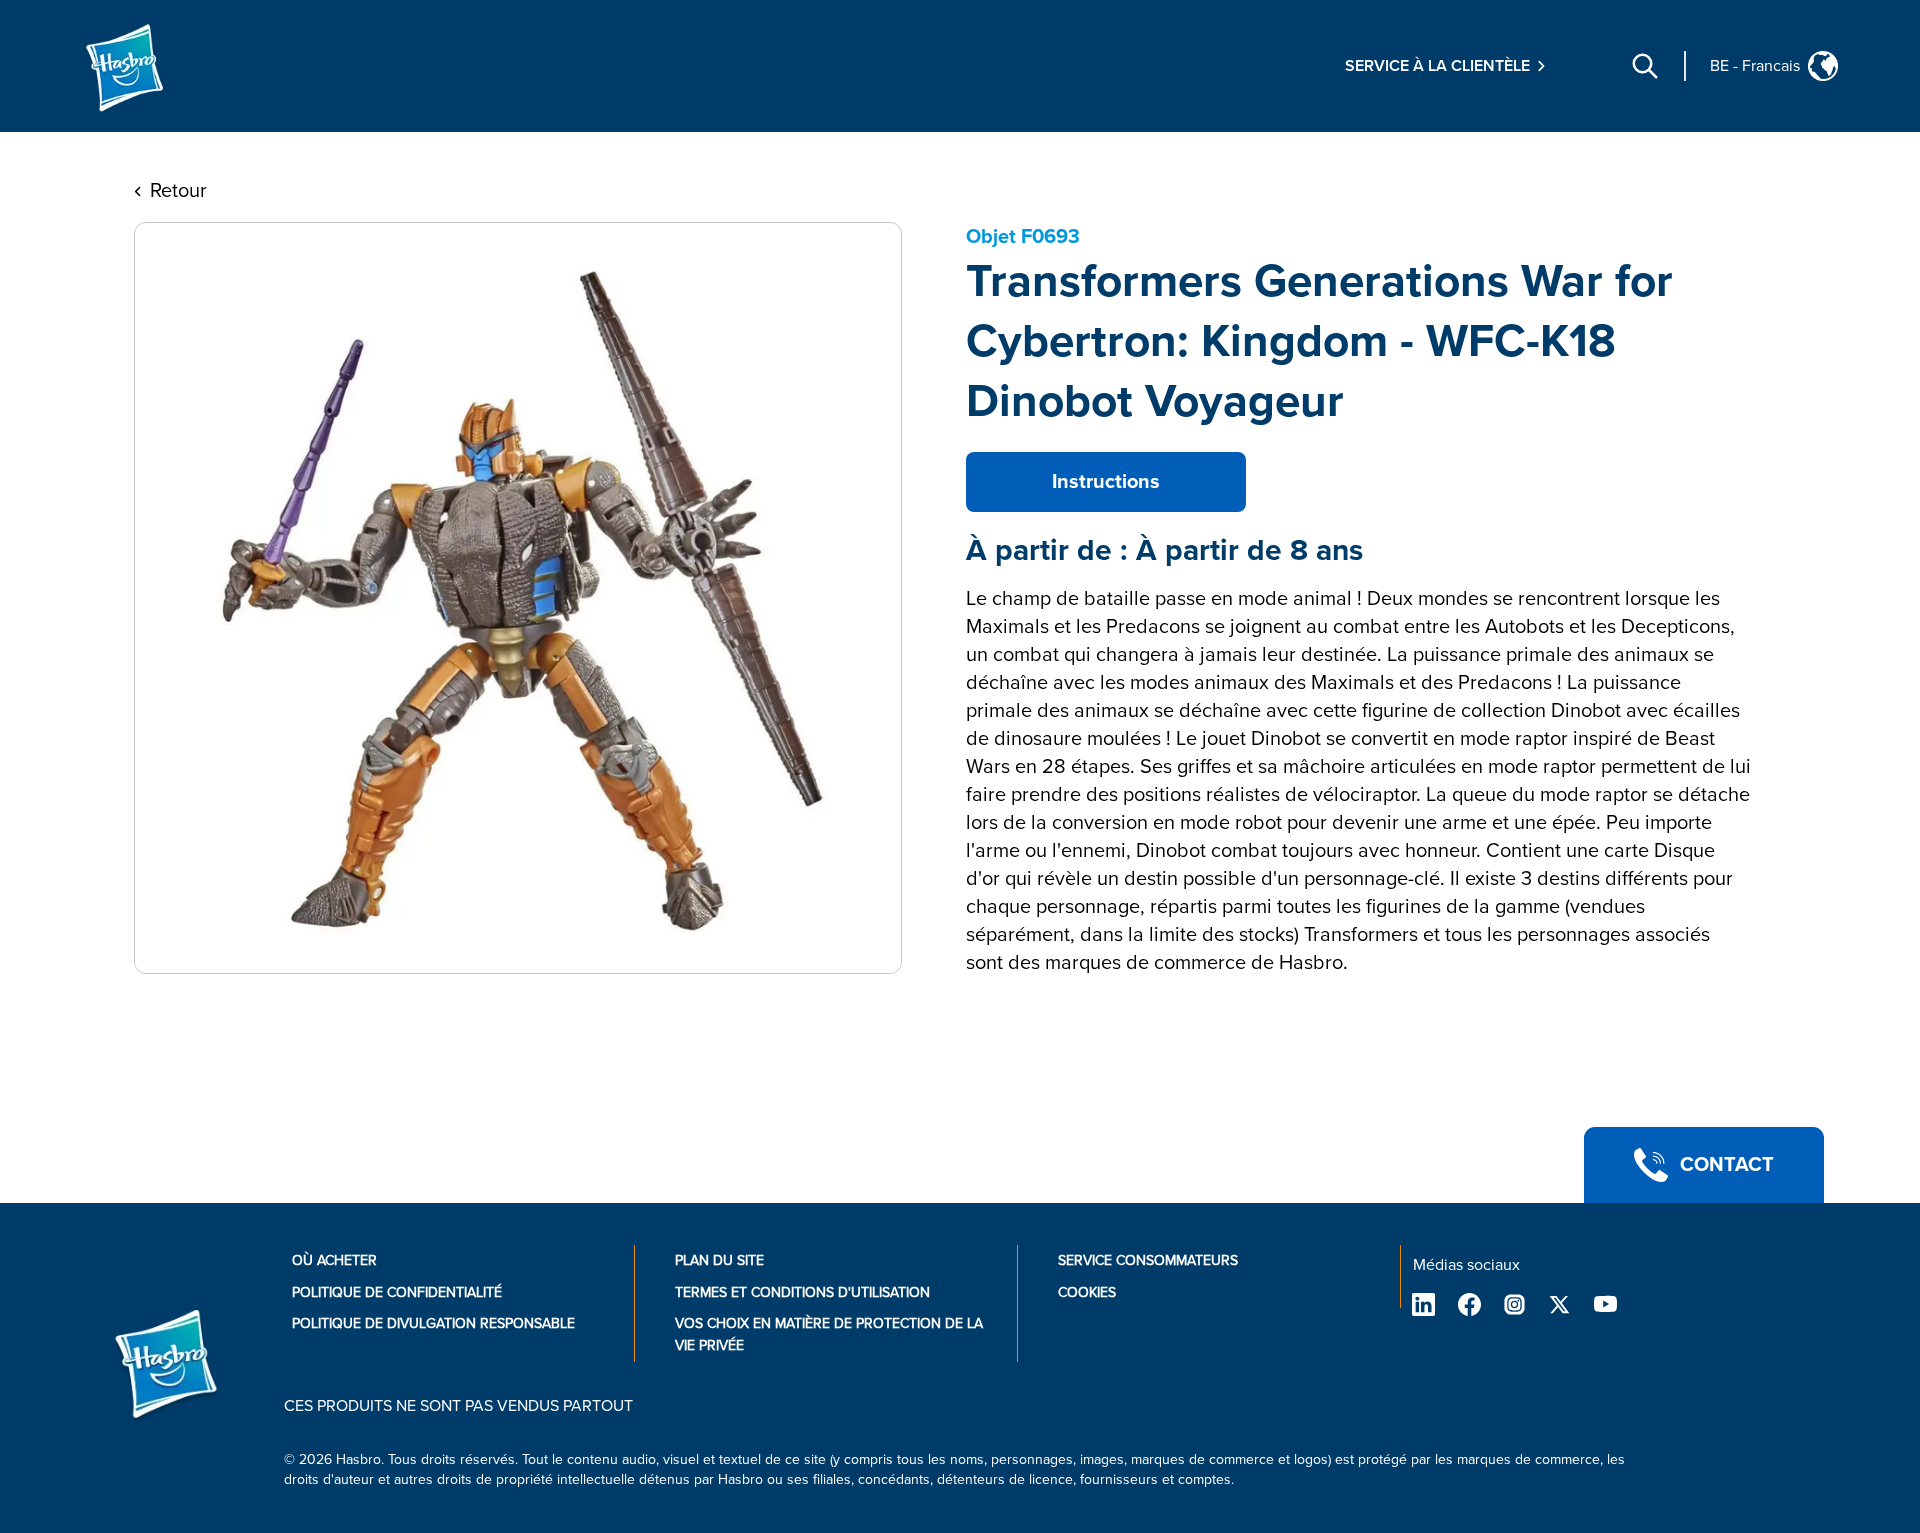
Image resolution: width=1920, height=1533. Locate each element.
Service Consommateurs (1148, 1260)
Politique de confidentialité (397, 1292)
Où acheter (334, 1260)
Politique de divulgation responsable (433, 1323)
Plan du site (719, 1260)
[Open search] (1645, 66)
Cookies (1087, 1292)
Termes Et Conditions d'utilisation (802, 1292)
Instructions (1106, 482)
